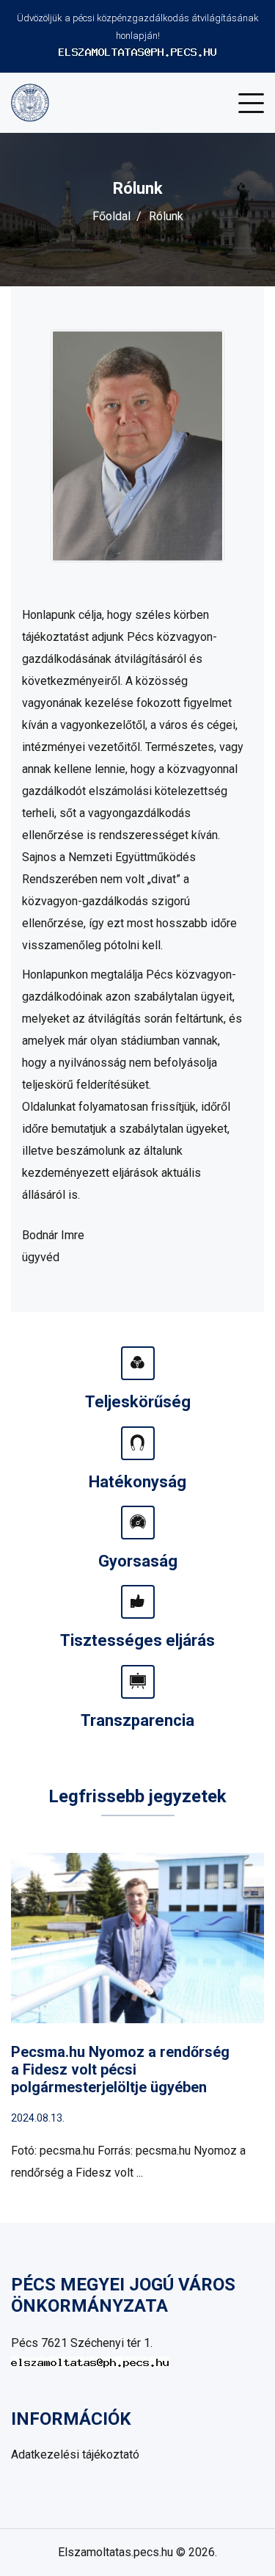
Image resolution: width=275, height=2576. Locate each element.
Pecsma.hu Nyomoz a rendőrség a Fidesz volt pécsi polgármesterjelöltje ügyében (120, 2069)
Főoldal (111, 216)
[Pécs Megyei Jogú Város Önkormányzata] (30, 102)
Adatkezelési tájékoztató (75, 2455)
